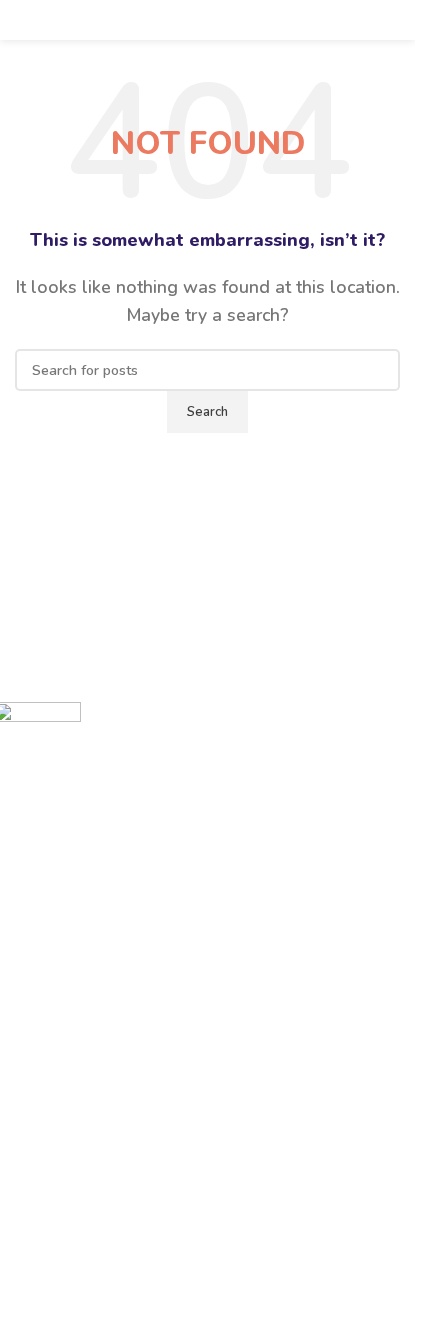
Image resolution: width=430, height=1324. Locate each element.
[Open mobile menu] (23, 20)
